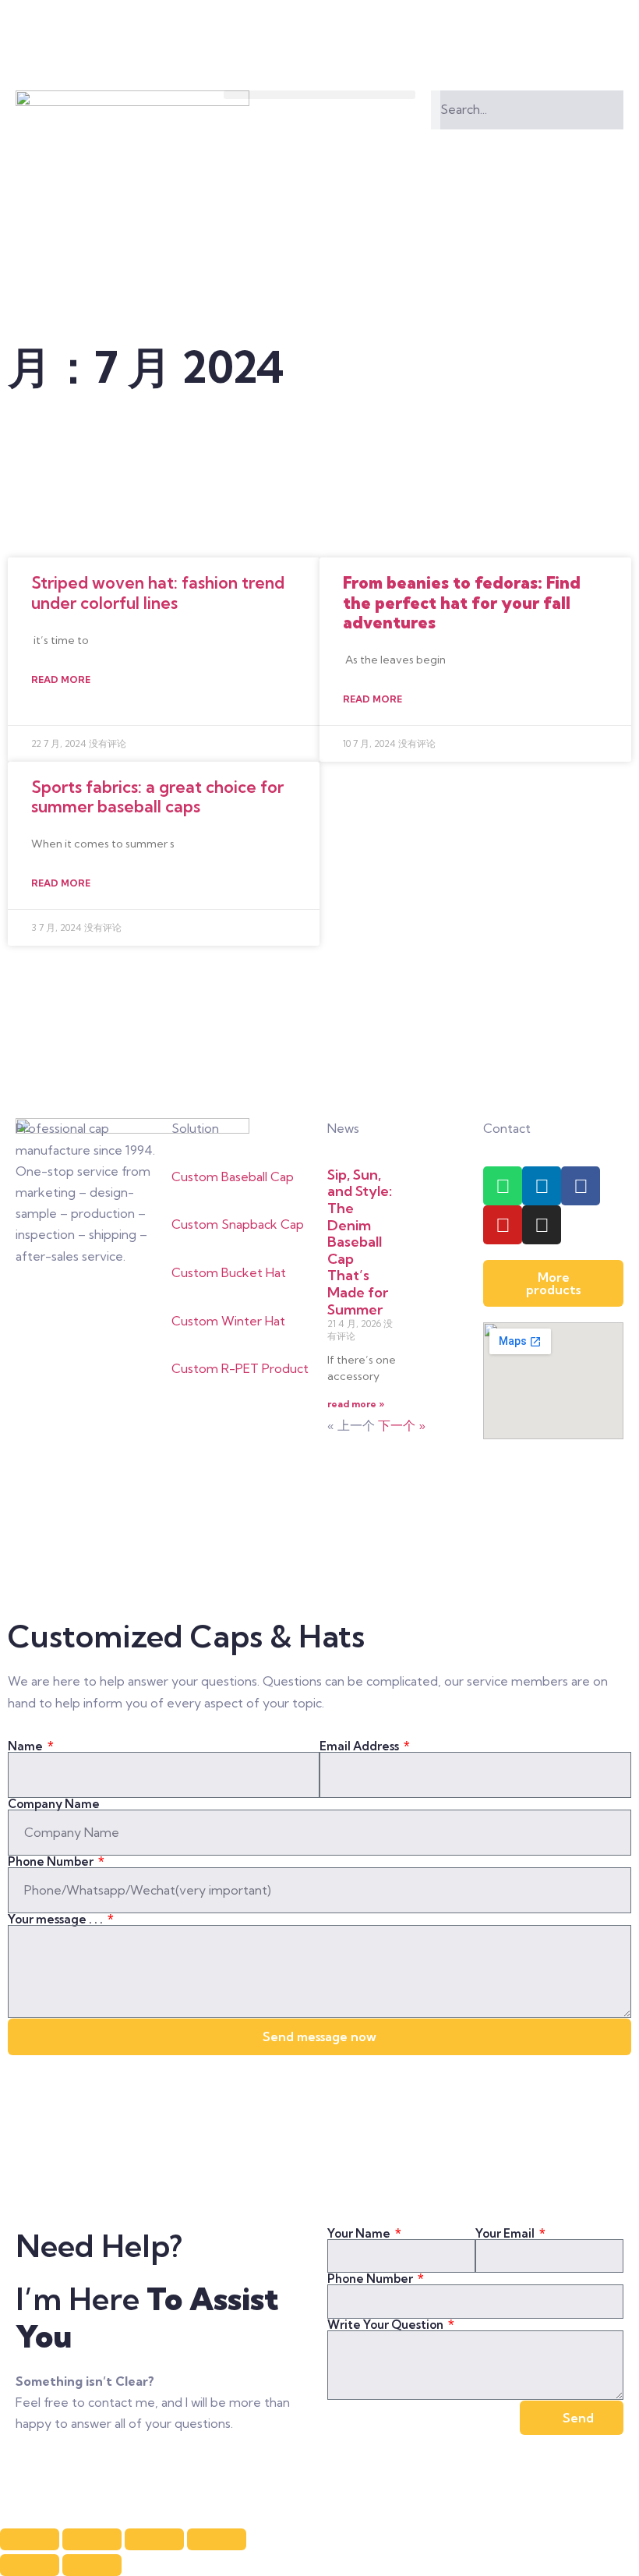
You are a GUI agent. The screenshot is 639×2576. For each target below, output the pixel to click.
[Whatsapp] (503, 1186)
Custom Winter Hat (228, 1321)
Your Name (360, 2233)
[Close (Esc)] (30, 2539)
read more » (356, 1404)
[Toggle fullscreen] (154, 2539)
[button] (320, 95)
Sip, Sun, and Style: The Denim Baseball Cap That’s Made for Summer (360, 1242)
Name (26, 1746)
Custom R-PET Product (240, 1368)
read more (61, 679)
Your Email (506, 2233)
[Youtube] (503, 1225)
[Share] (92, 2539)
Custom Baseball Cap (233, 1177)
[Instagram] (542, 1225)
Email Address (360, 1746)
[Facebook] (581, 1186)
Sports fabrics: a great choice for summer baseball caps (157, 796)
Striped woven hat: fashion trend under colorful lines (158, 592)
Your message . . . (56, 1919)
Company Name (54, 1804)
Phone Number (52, 1861)
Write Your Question (387, 2325)
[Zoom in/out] (217, 2539)
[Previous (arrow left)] (30, 2565)
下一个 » (402, 1425)
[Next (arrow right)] (92, 2565)
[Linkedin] (542, 1186)
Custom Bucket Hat (229, 1272)
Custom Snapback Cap (238, 1224)
